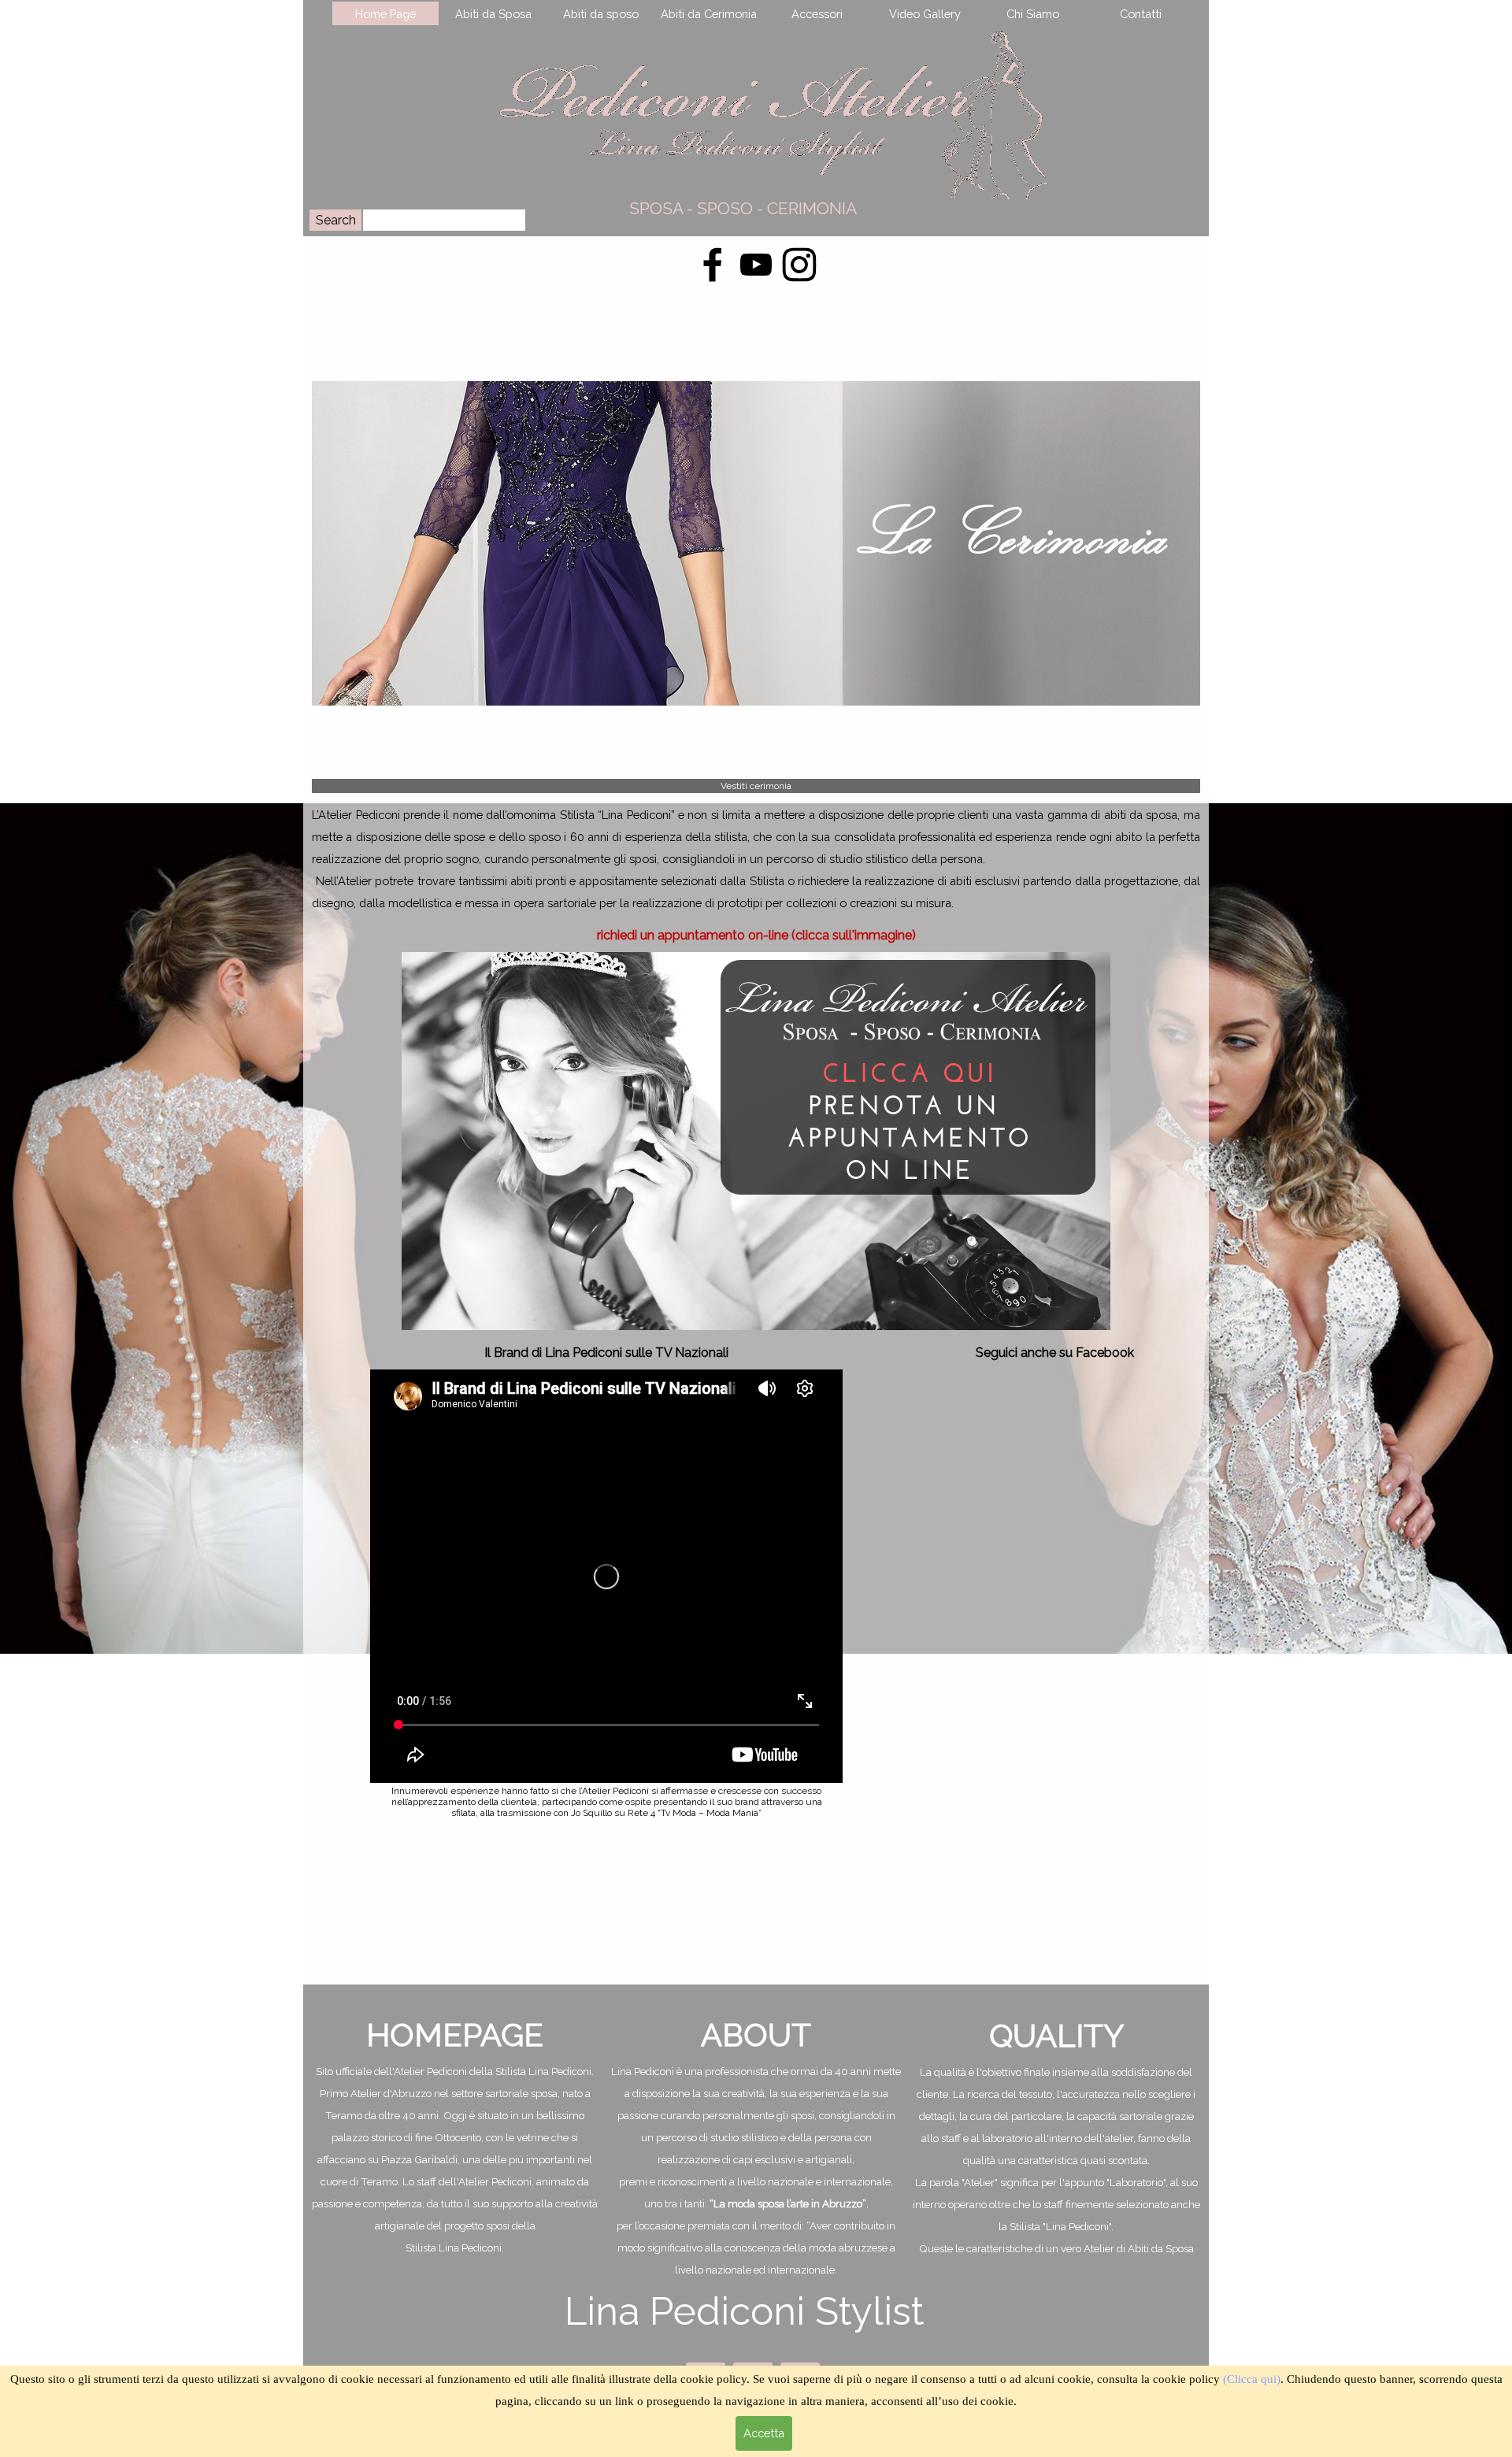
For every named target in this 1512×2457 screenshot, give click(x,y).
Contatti (1141, 14)
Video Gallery (925, 14)
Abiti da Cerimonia (709, 14)
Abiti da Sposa (493, 14)
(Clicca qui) (1252, 2379)
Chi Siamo (1033, 14)
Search (336, 220)
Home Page (385, 14)
